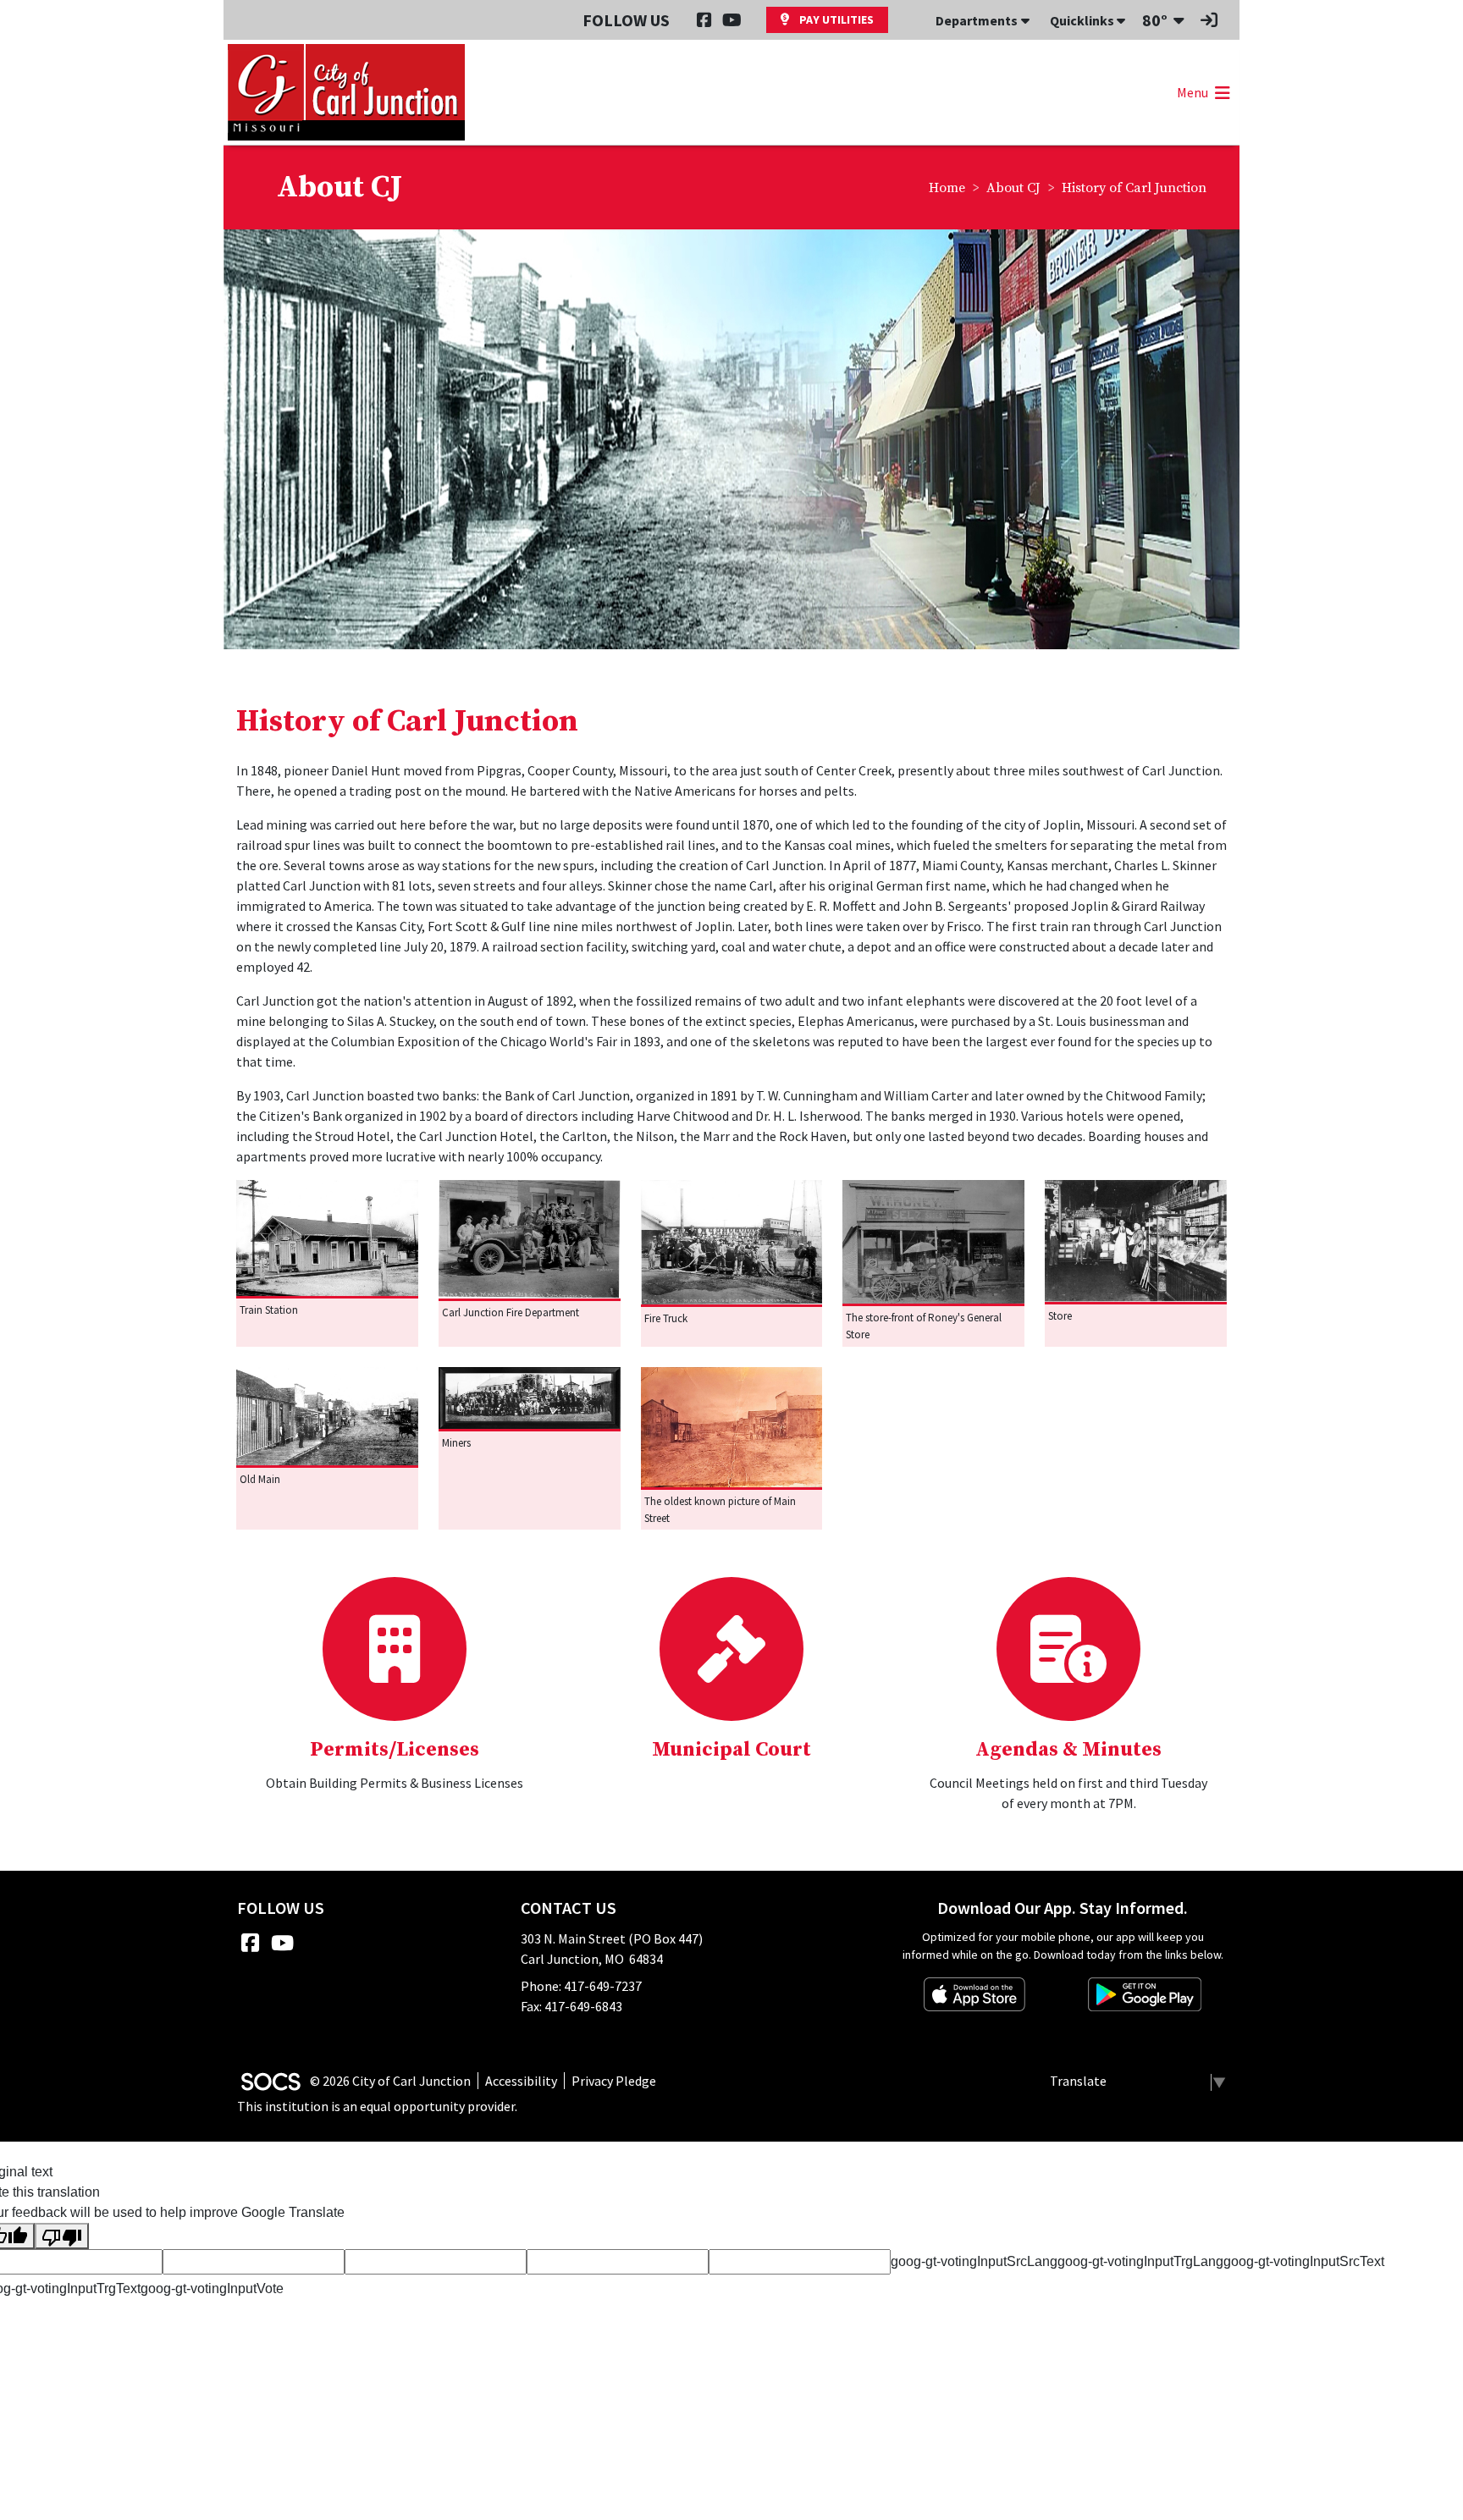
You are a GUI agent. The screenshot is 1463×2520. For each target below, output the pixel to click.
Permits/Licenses (395, 1750)
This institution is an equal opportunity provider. (377, 2106)
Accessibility (521, 2081)
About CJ (1013, 188)
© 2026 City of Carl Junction (390, 2081)
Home (947, 188)
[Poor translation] (62, 2236)
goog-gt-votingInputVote (212, 2288)
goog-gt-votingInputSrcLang (974, 2261)
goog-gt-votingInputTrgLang (1140, 2261)
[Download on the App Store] (974, 1994)
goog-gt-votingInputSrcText (1304, 2261)
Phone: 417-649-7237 (581, 1986)
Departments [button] (977, 20)
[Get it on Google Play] (1145, 1994)
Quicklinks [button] (1083, 20)
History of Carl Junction (1134, 188)
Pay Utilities (835, 19)
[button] (1201, 92)
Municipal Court (731, 1750)
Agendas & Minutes (1068, 1750)
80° (1155, 20)
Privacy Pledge (614, 2081)
